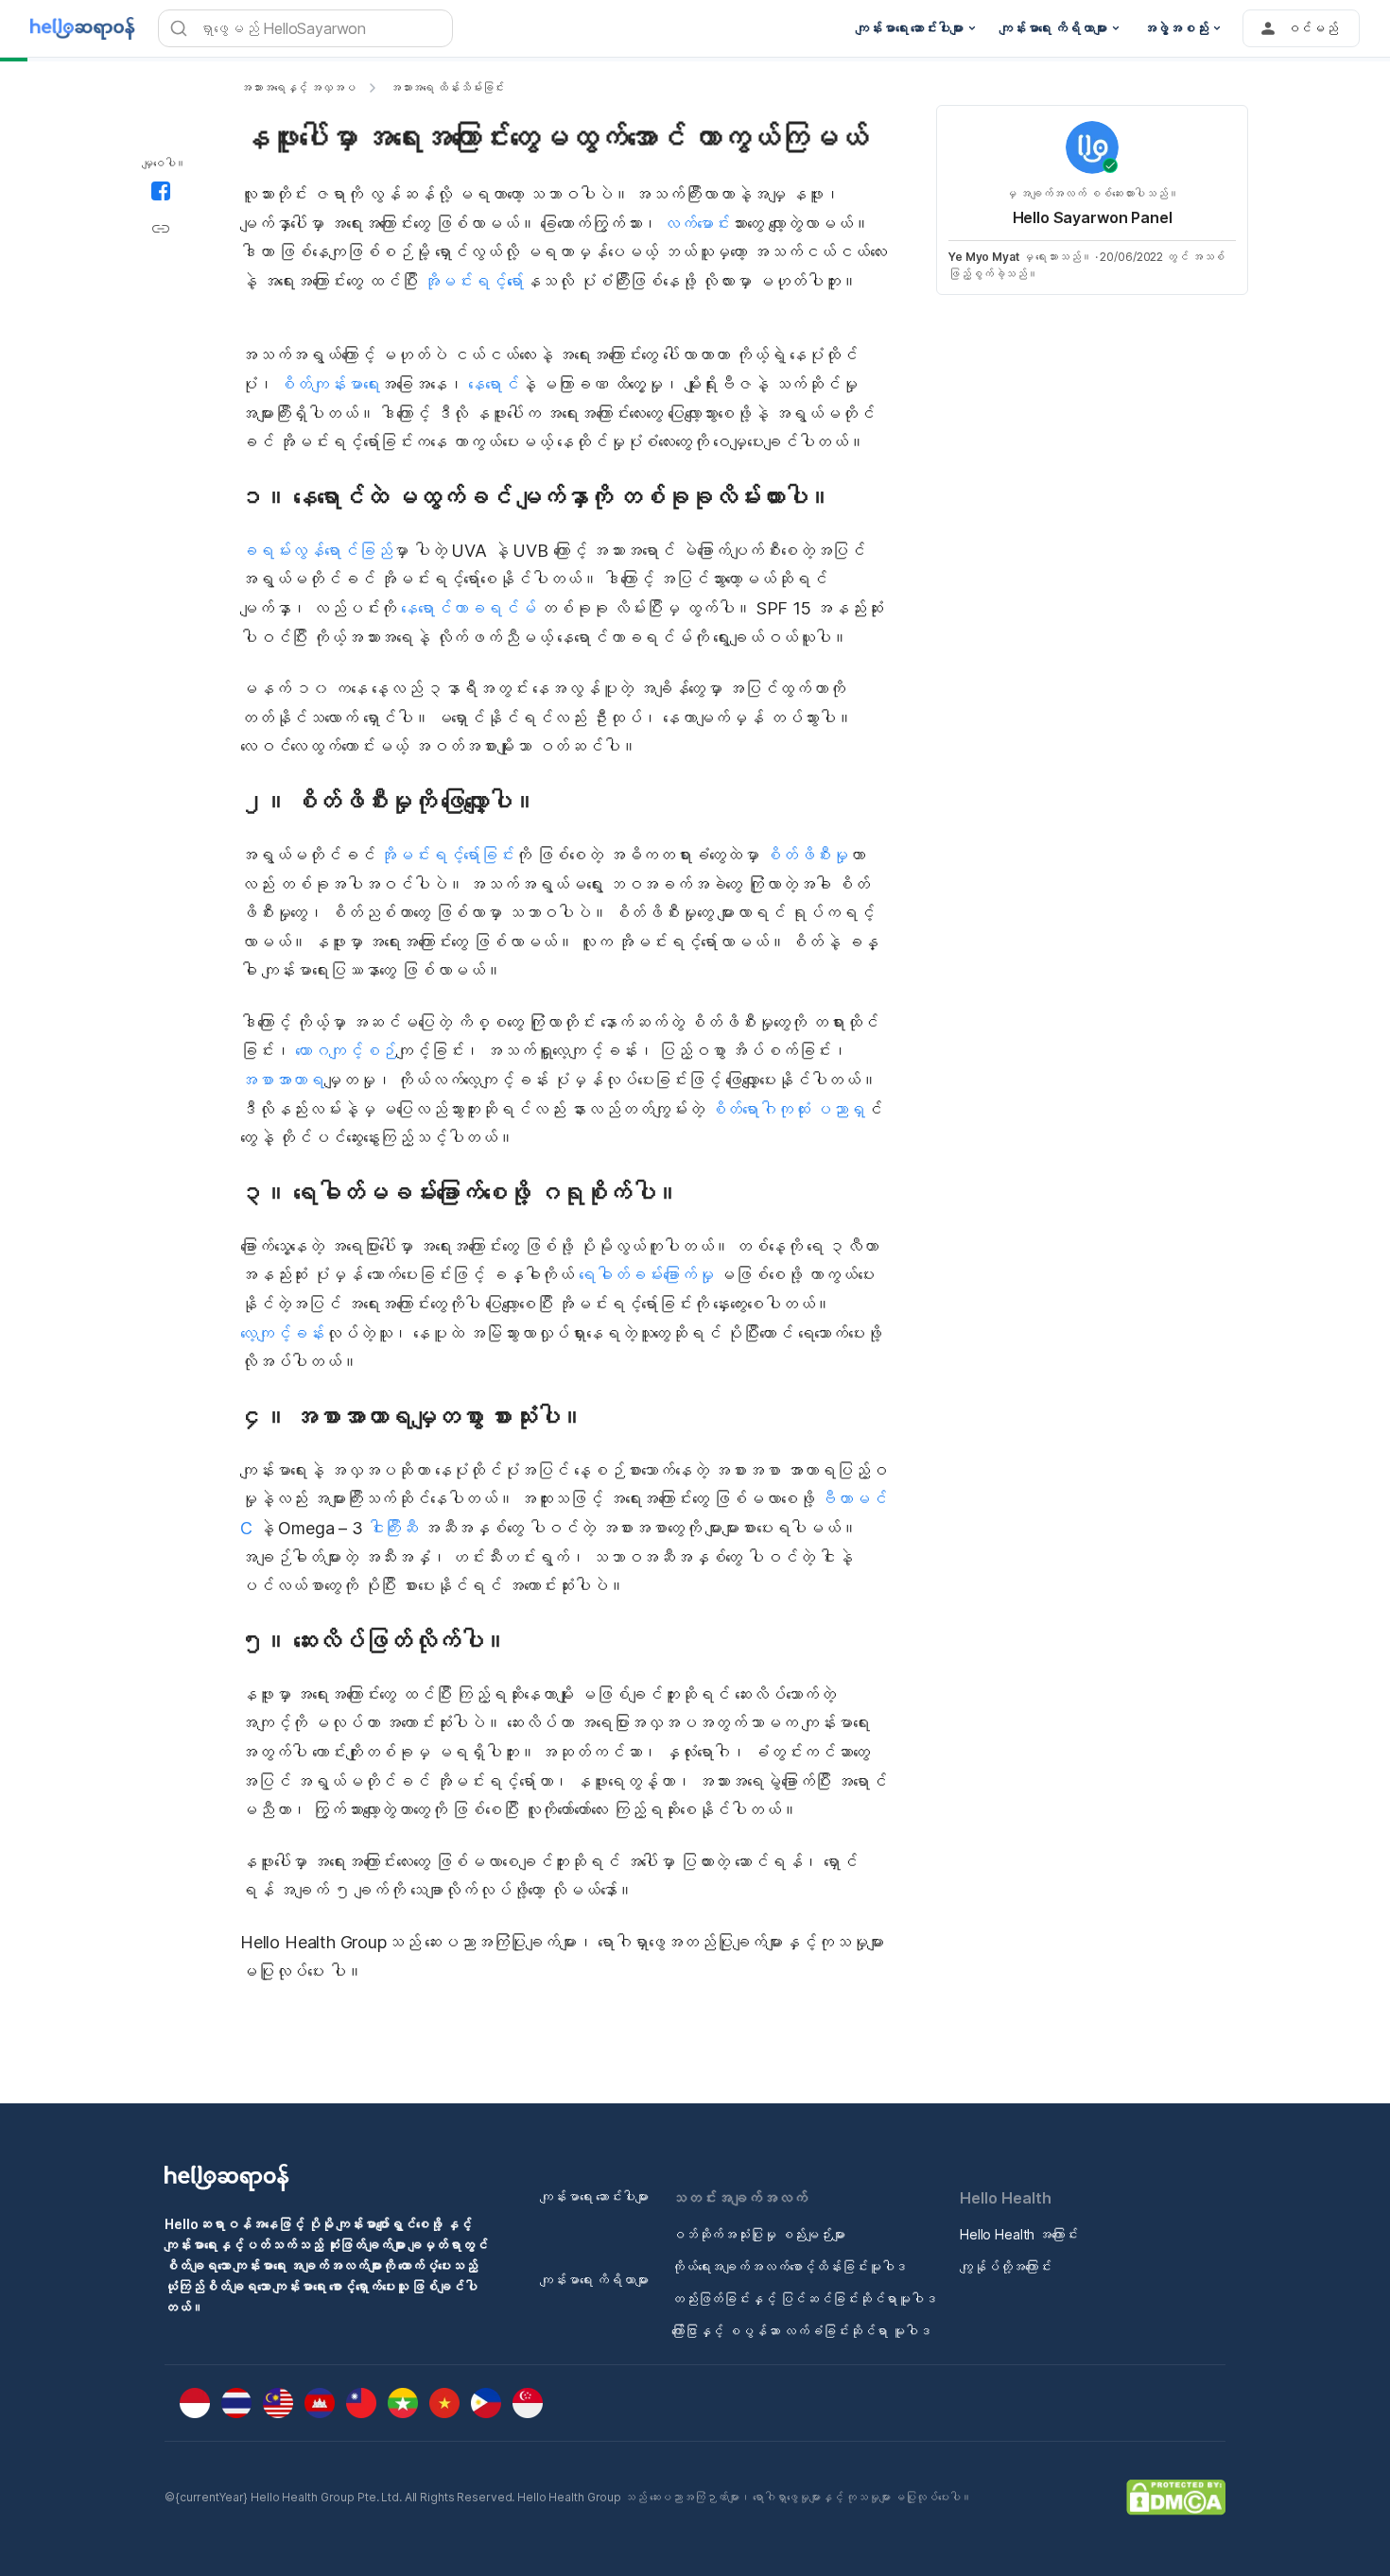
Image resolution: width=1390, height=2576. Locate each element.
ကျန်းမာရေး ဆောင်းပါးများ (594, 2196)
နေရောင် (492, 384)
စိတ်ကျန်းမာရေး (329, 384)
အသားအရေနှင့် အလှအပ (298, 87)
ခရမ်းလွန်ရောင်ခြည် (316, 551)
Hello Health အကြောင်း (1019, 2234)
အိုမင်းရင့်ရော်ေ (473, 281)
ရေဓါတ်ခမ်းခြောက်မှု (643, 1275)
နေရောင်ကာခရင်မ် (466, 608)
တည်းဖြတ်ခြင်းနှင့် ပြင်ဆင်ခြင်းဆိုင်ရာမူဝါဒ (804, 2299)
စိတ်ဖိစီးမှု (806, 855)
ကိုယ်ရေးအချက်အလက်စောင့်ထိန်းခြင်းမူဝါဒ (789, 2266)
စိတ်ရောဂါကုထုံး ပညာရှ (787, 1109)
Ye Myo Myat (984, 257)
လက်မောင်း (696, 224)
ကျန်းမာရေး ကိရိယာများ (594, 2280)
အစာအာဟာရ (282, 1080)
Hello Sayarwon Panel (1093, 217)
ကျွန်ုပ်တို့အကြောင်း (1006, 2266)
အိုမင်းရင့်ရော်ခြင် (447, 855)
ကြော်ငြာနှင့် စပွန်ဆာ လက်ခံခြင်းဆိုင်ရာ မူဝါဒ (801, 2331)
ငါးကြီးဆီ (393, 1528)
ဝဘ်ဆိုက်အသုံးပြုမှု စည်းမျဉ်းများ (758, 2234)
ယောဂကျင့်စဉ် (343, 1051)
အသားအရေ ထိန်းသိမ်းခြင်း (447, 87)
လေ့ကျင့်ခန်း (282, 1333)
